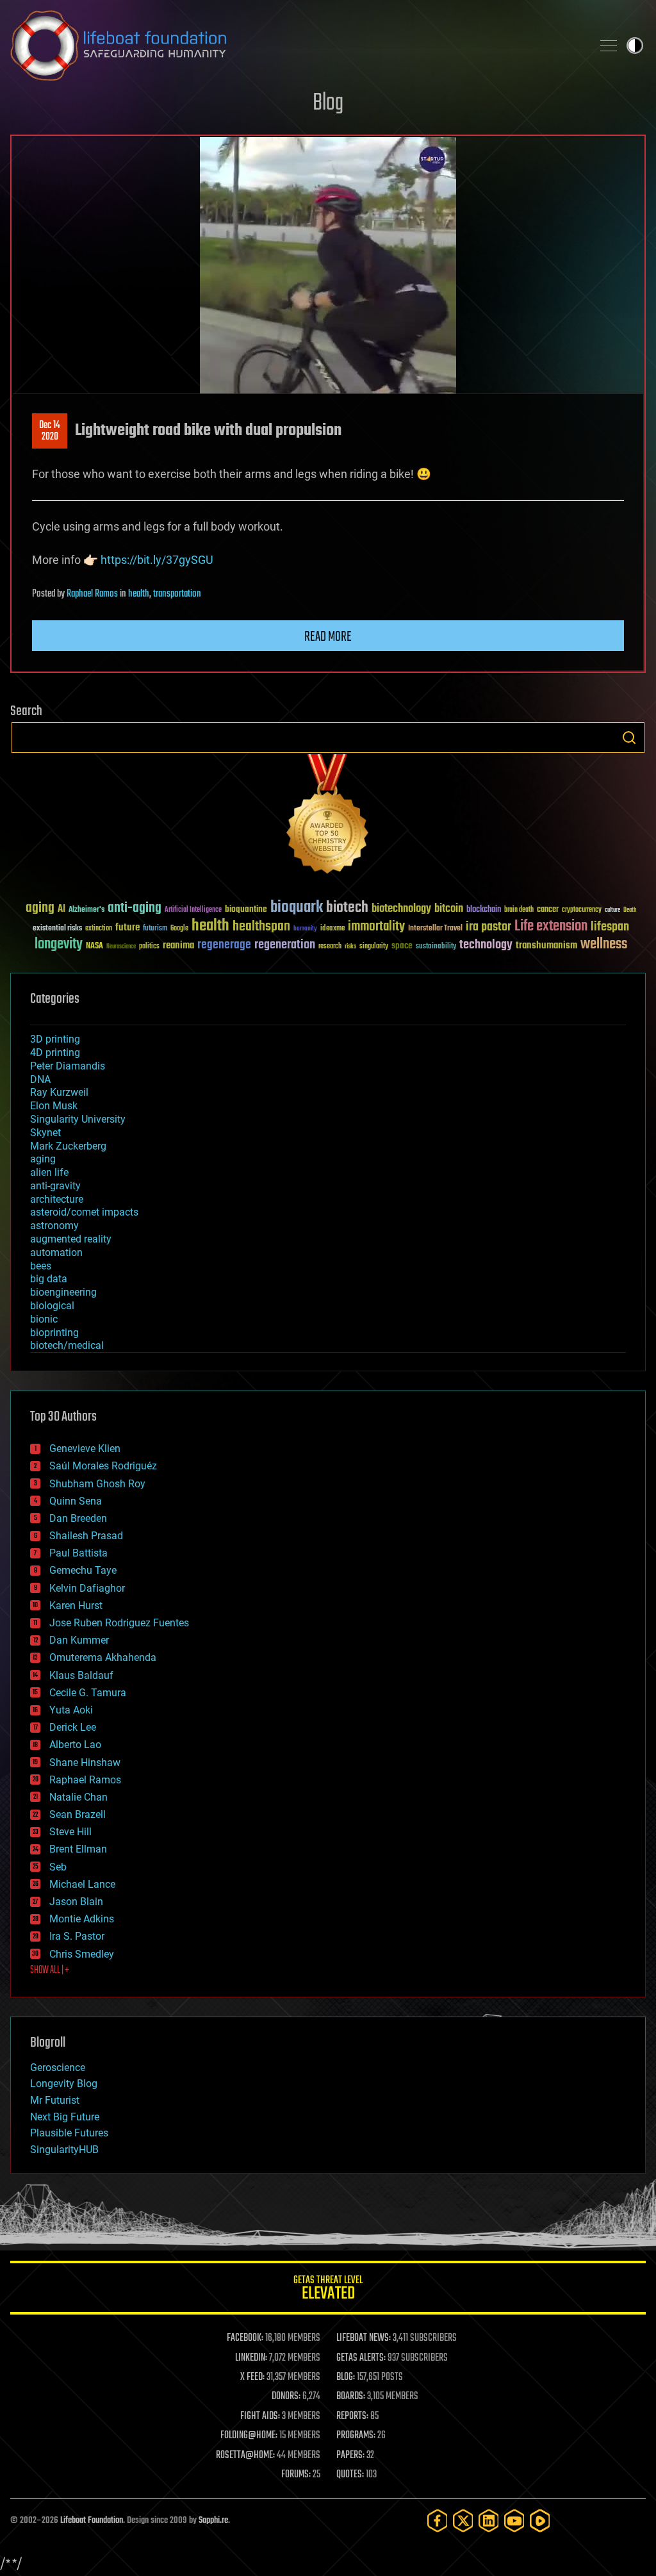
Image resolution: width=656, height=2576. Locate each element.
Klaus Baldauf (81, 1675)
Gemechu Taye (83, 1570)
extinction (99, 929)
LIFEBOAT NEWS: (364, 2338)
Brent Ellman (78, 1849)
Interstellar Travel (435, 929)
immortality (376, 927)
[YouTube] (514, 2521)
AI (61, 910)
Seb (58, 1867)
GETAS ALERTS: (361, 2358)
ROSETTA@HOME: (245, 2456)
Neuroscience (121, 947)
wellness (604, 945)
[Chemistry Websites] (328, 817)
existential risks (57, 929)
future (127, 928)
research (330, 947)
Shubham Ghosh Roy (97, 1484)
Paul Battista (78, 1553)
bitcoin (449, 909)
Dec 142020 (50, 431)
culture (612, 910)
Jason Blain (76, 1902)
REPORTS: (352, 2416)
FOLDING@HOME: (249, 2436)
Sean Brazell (78, 1814)
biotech (347, 908)
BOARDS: (351, 2397)
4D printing (55, 1053)
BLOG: (346, 2377)
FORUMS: (296, 2475)
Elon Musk (54, 1106)
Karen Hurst (76, 1606)
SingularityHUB (64, 2150)
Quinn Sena (76, 1501)
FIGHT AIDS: (260, 2416)
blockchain (484, 910)
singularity (374, 947)
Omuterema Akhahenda (103, 1657)
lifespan (610, 927)
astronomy (54, 1226)
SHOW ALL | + (50, 1970)
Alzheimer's (86, 910)
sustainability (436, 947)
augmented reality (71, 1239)
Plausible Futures (69, 2133)
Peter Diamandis (68, 1066)
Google (179, 929)
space (402, 945)
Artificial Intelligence (193, 910)
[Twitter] (463, 2521)
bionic (44, 1319)
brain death (519, 910)
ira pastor (488, 927)
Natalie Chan (78, 1797)
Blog (328, 103)
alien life (49, 1172)
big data (49, 1279)
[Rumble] (540, 2521)
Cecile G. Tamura (88, 1693)
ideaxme (332, 929)
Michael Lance (82, 1884)
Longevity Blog (64, 2084)
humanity (305, 929)
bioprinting (54, 1333)
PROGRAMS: (356, 2436)
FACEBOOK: (245, 2338)
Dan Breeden (78, 1518)
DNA (40, 1079)
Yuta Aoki (71, 1710)
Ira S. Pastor (77, 1936)
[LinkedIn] (489, 2521)
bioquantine (246, 909)
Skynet (45, 1133)
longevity (59, 945)
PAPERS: (350, 2456)
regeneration (285, 945)
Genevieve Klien (85, 1449)
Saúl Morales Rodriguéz (103, 1466)
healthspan (261, 927)
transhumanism (546, 945)
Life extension (551, 927)
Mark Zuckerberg (68, 1146)
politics (149, 947)
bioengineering (63, 1292)
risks (350, 946)
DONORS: (286, 2397)
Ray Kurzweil (59, 1092)
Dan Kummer (79, 1640)
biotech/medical (67, 1345)
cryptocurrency (582, 910)
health (139, 594)
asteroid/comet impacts (84, 1212)
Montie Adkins (82, 1919)
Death (630, 910)
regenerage (224, 945)
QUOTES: (350, 2475)
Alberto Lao (75, 1745)
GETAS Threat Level (328, 2290)
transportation (177, 594)
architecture (57, 1199)
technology (486, 945)
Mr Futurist (55, 2100)
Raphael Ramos (92, 594)
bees (41, 1266)
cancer (548, 910)
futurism (155, 929)
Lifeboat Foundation (92, 2521)
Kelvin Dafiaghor (87, 1588)
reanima (178, 945)
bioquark (297, 908)
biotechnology (401, 909)
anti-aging (135, 908)
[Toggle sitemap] (609, 45)
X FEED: (252, 2377)
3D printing (55, 1039)
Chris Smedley (82, 1954)
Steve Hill (70, 1832)
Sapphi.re (213, 2521)
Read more (328, 637)
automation (56, 1252)
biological (52, 1306)
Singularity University (78, 1119)
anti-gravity (55, 1186)
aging (40, 908)
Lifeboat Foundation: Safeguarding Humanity (296, 45)
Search (629, 738)
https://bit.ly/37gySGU (157, 560)
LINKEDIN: (251, 2358)
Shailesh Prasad (86, 1536)
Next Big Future (65, 2117)
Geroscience (58, 2068)
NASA (94, 946)
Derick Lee (73, 1727)
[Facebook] (438, 2521)
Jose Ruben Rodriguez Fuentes (119, 1623)
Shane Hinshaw (85, 1763)
